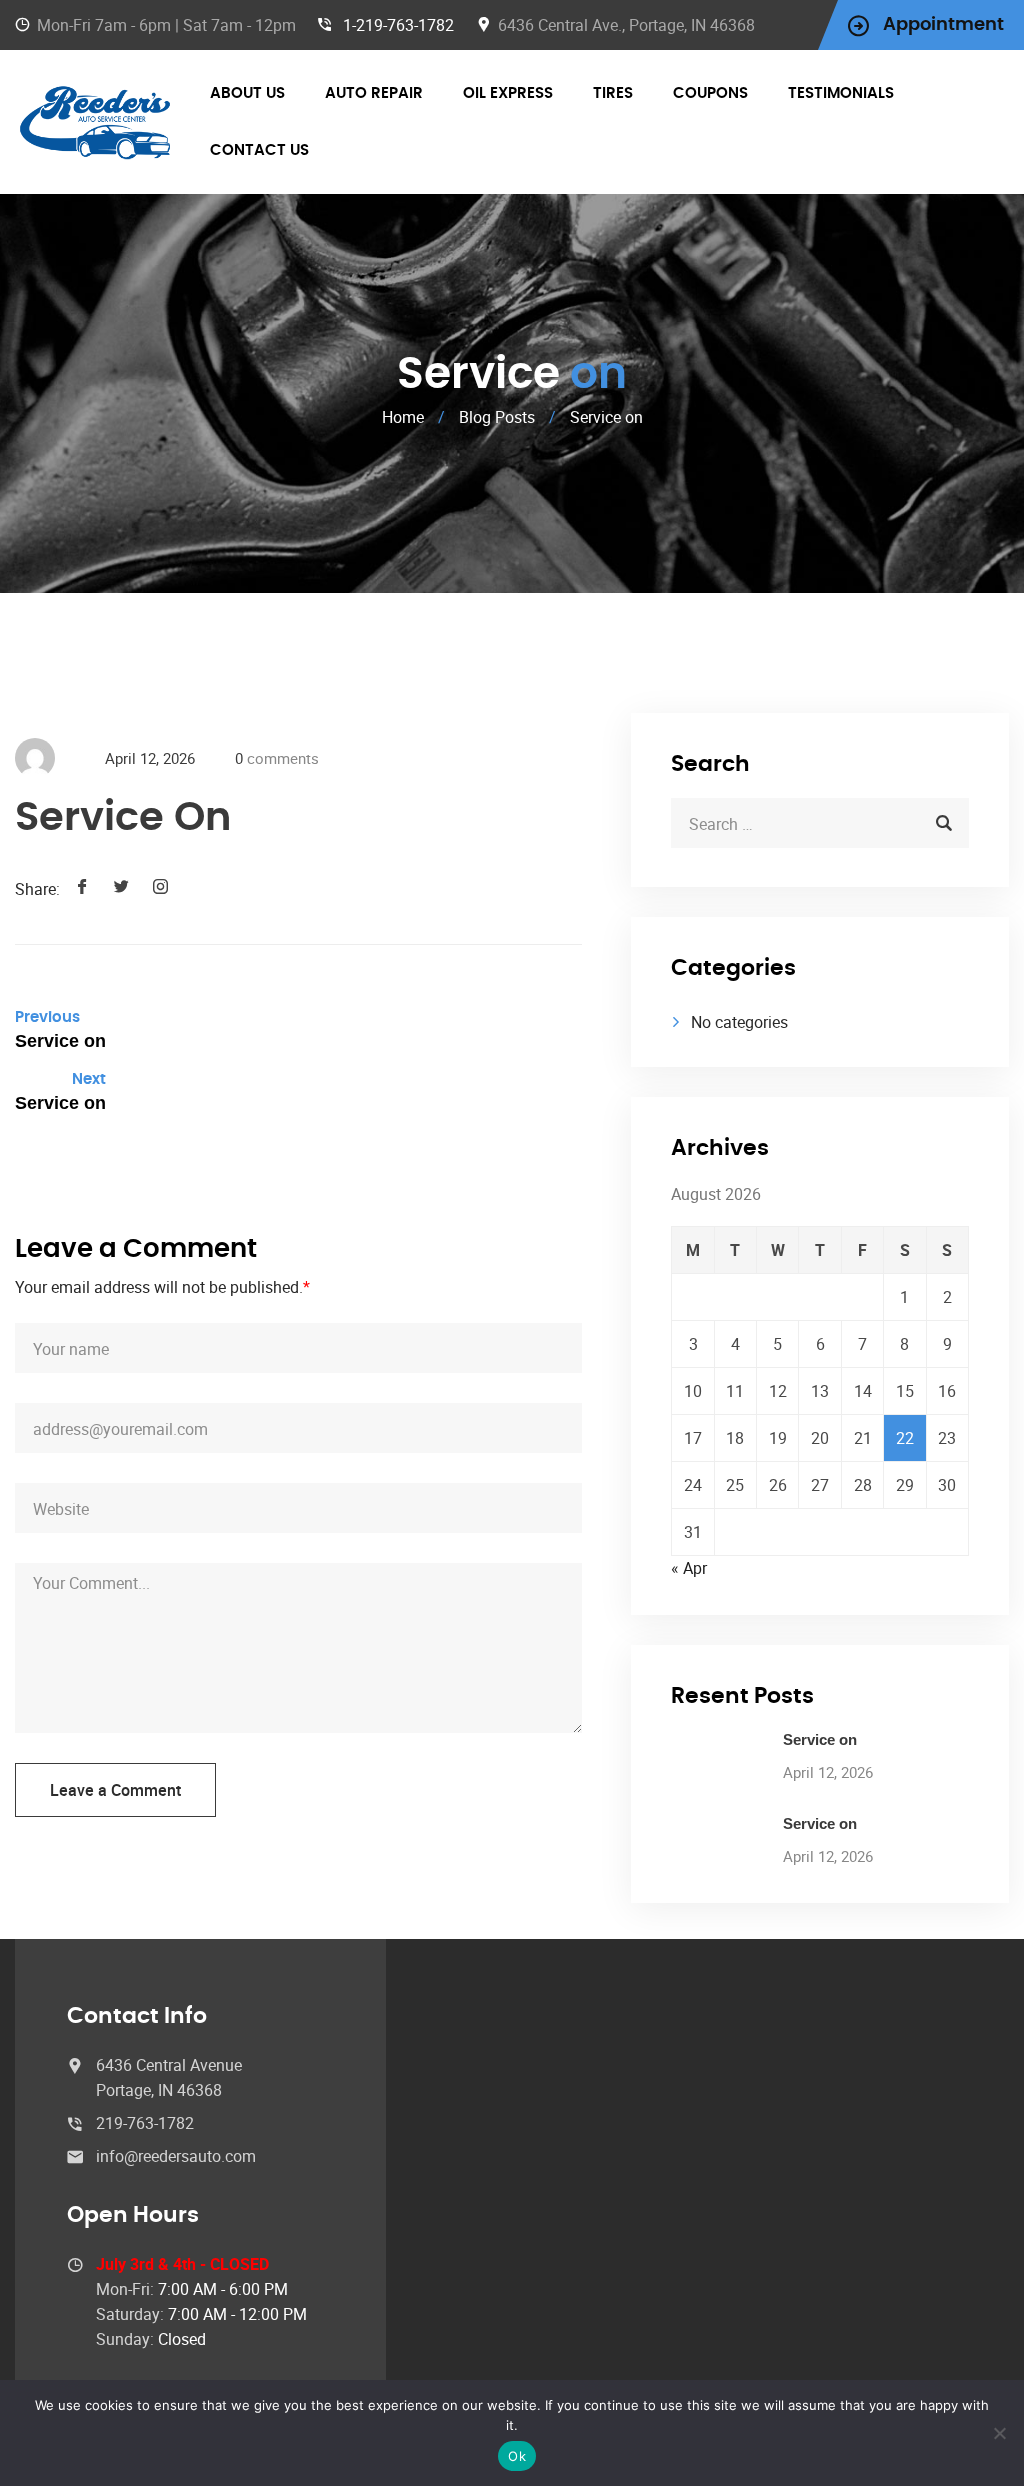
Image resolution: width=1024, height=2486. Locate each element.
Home (403, 417)
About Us (247, 93)
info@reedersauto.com (176, 2156)
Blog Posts (497, 417)
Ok (517, 2456)
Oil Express (508, 93)
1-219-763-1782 (398, 25)
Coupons (710, 93)
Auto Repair (374, 93)
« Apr (689, 1568)
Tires (613, 93)
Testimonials (841, 93)
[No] (999, 2433)
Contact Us (259, 150)
